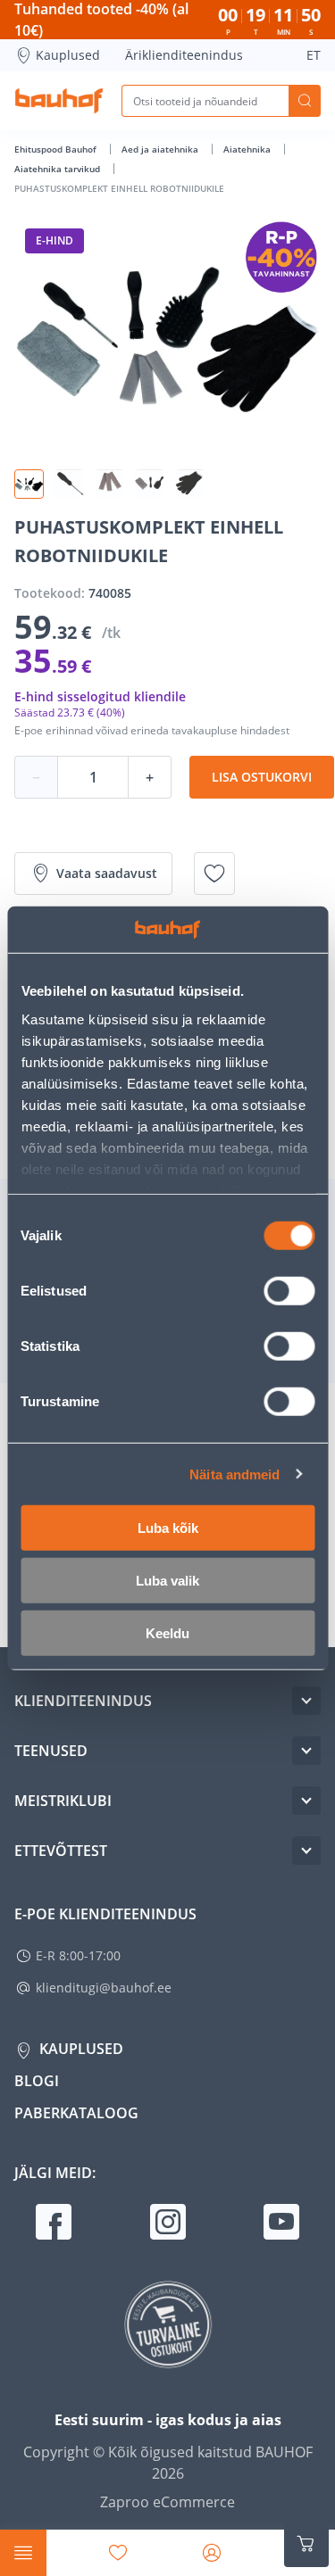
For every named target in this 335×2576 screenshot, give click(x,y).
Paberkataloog (76, 2113)
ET (314, 55)
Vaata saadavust (107, 873)
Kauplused (68, 55)
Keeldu (167, 1633)
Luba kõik (168, 1528)
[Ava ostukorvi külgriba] (306, 2544)
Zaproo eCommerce (167, 2502)
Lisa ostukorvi (262, 777)
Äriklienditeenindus (184, 55)
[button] (29, 484)
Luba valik (167, 1581)
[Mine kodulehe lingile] (59, 101)
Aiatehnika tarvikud (59, 169)
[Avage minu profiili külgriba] (212, 2553)
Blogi (37, 2081)
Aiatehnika (248, 149)
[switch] (289, 1291)
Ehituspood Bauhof (57, 149)
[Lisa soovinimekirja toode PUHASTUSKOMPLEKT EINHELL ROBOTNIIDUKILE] (214, 874)
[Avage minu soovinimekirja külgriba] (118, 2553)
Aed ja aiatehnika (161, 149)
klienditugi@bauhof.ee (104, 1988)
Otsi (305, 101)
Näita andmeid (234, 1474)
